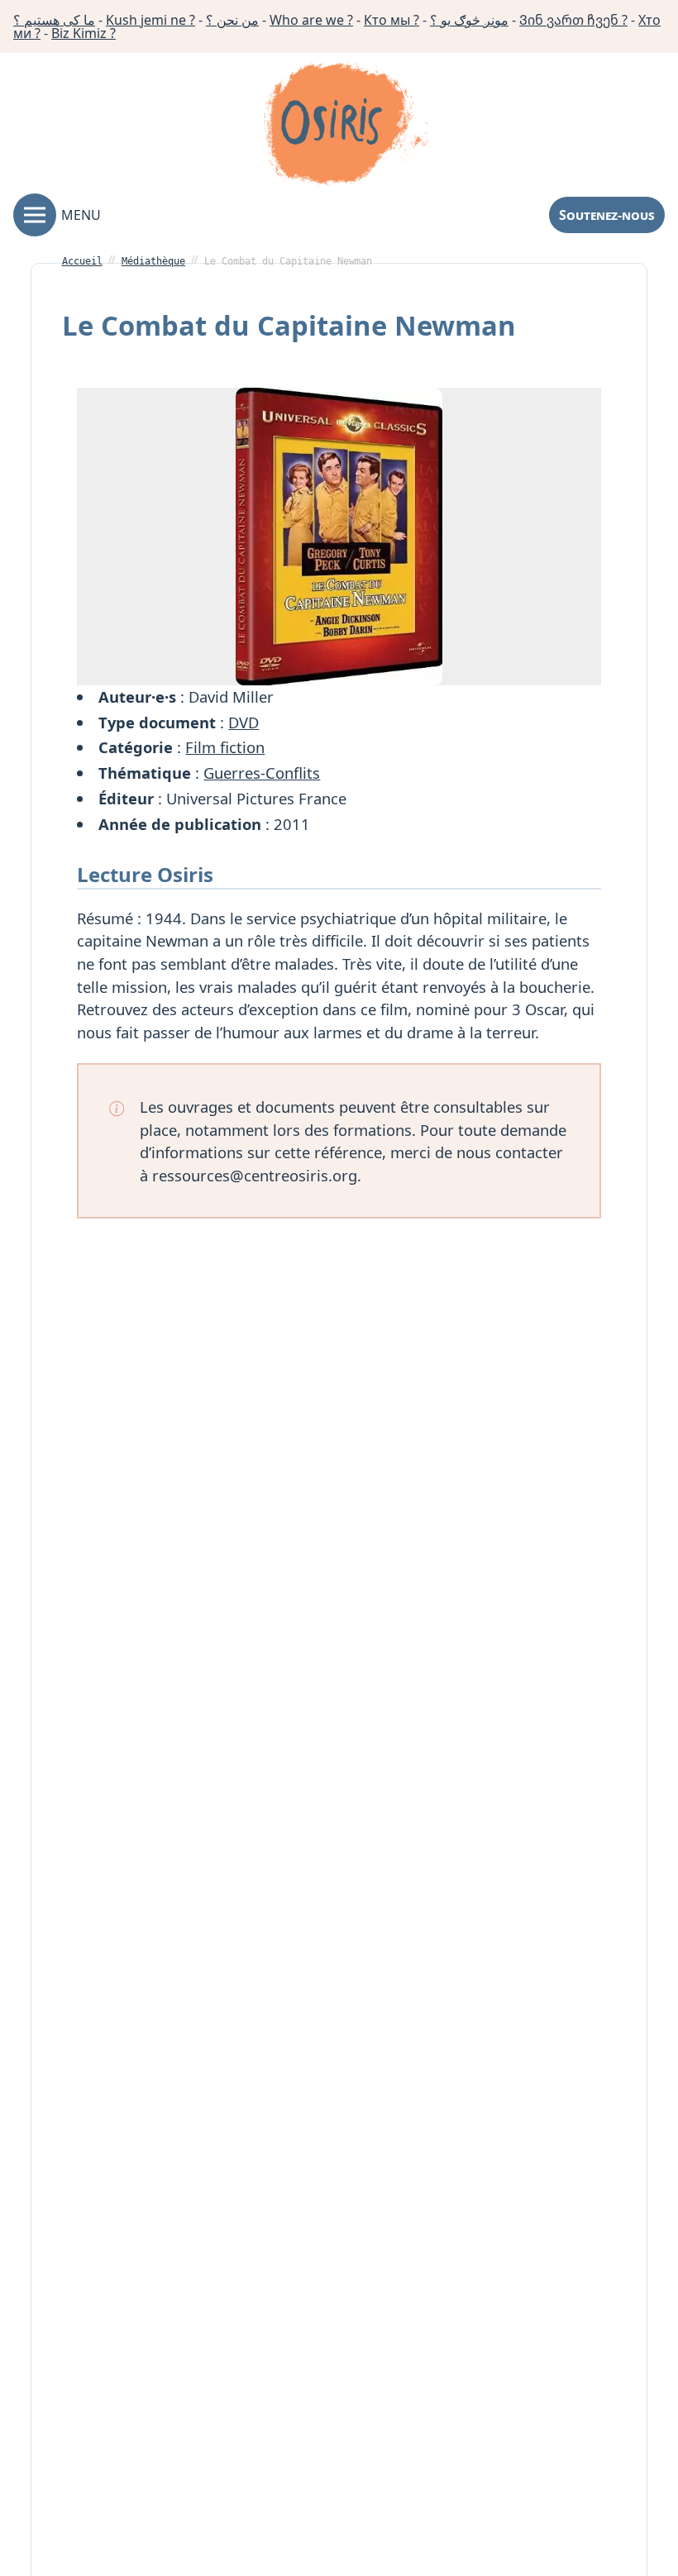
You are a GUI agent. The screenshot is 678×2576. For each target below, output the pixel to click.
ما (54, 20)
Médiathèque (153, 261)
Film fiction (225, 747)
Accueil (82, 261)
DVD (244, 722)
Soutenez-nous (607, 215)
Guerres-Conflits (262, 773)
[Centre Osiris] (346, 126)
